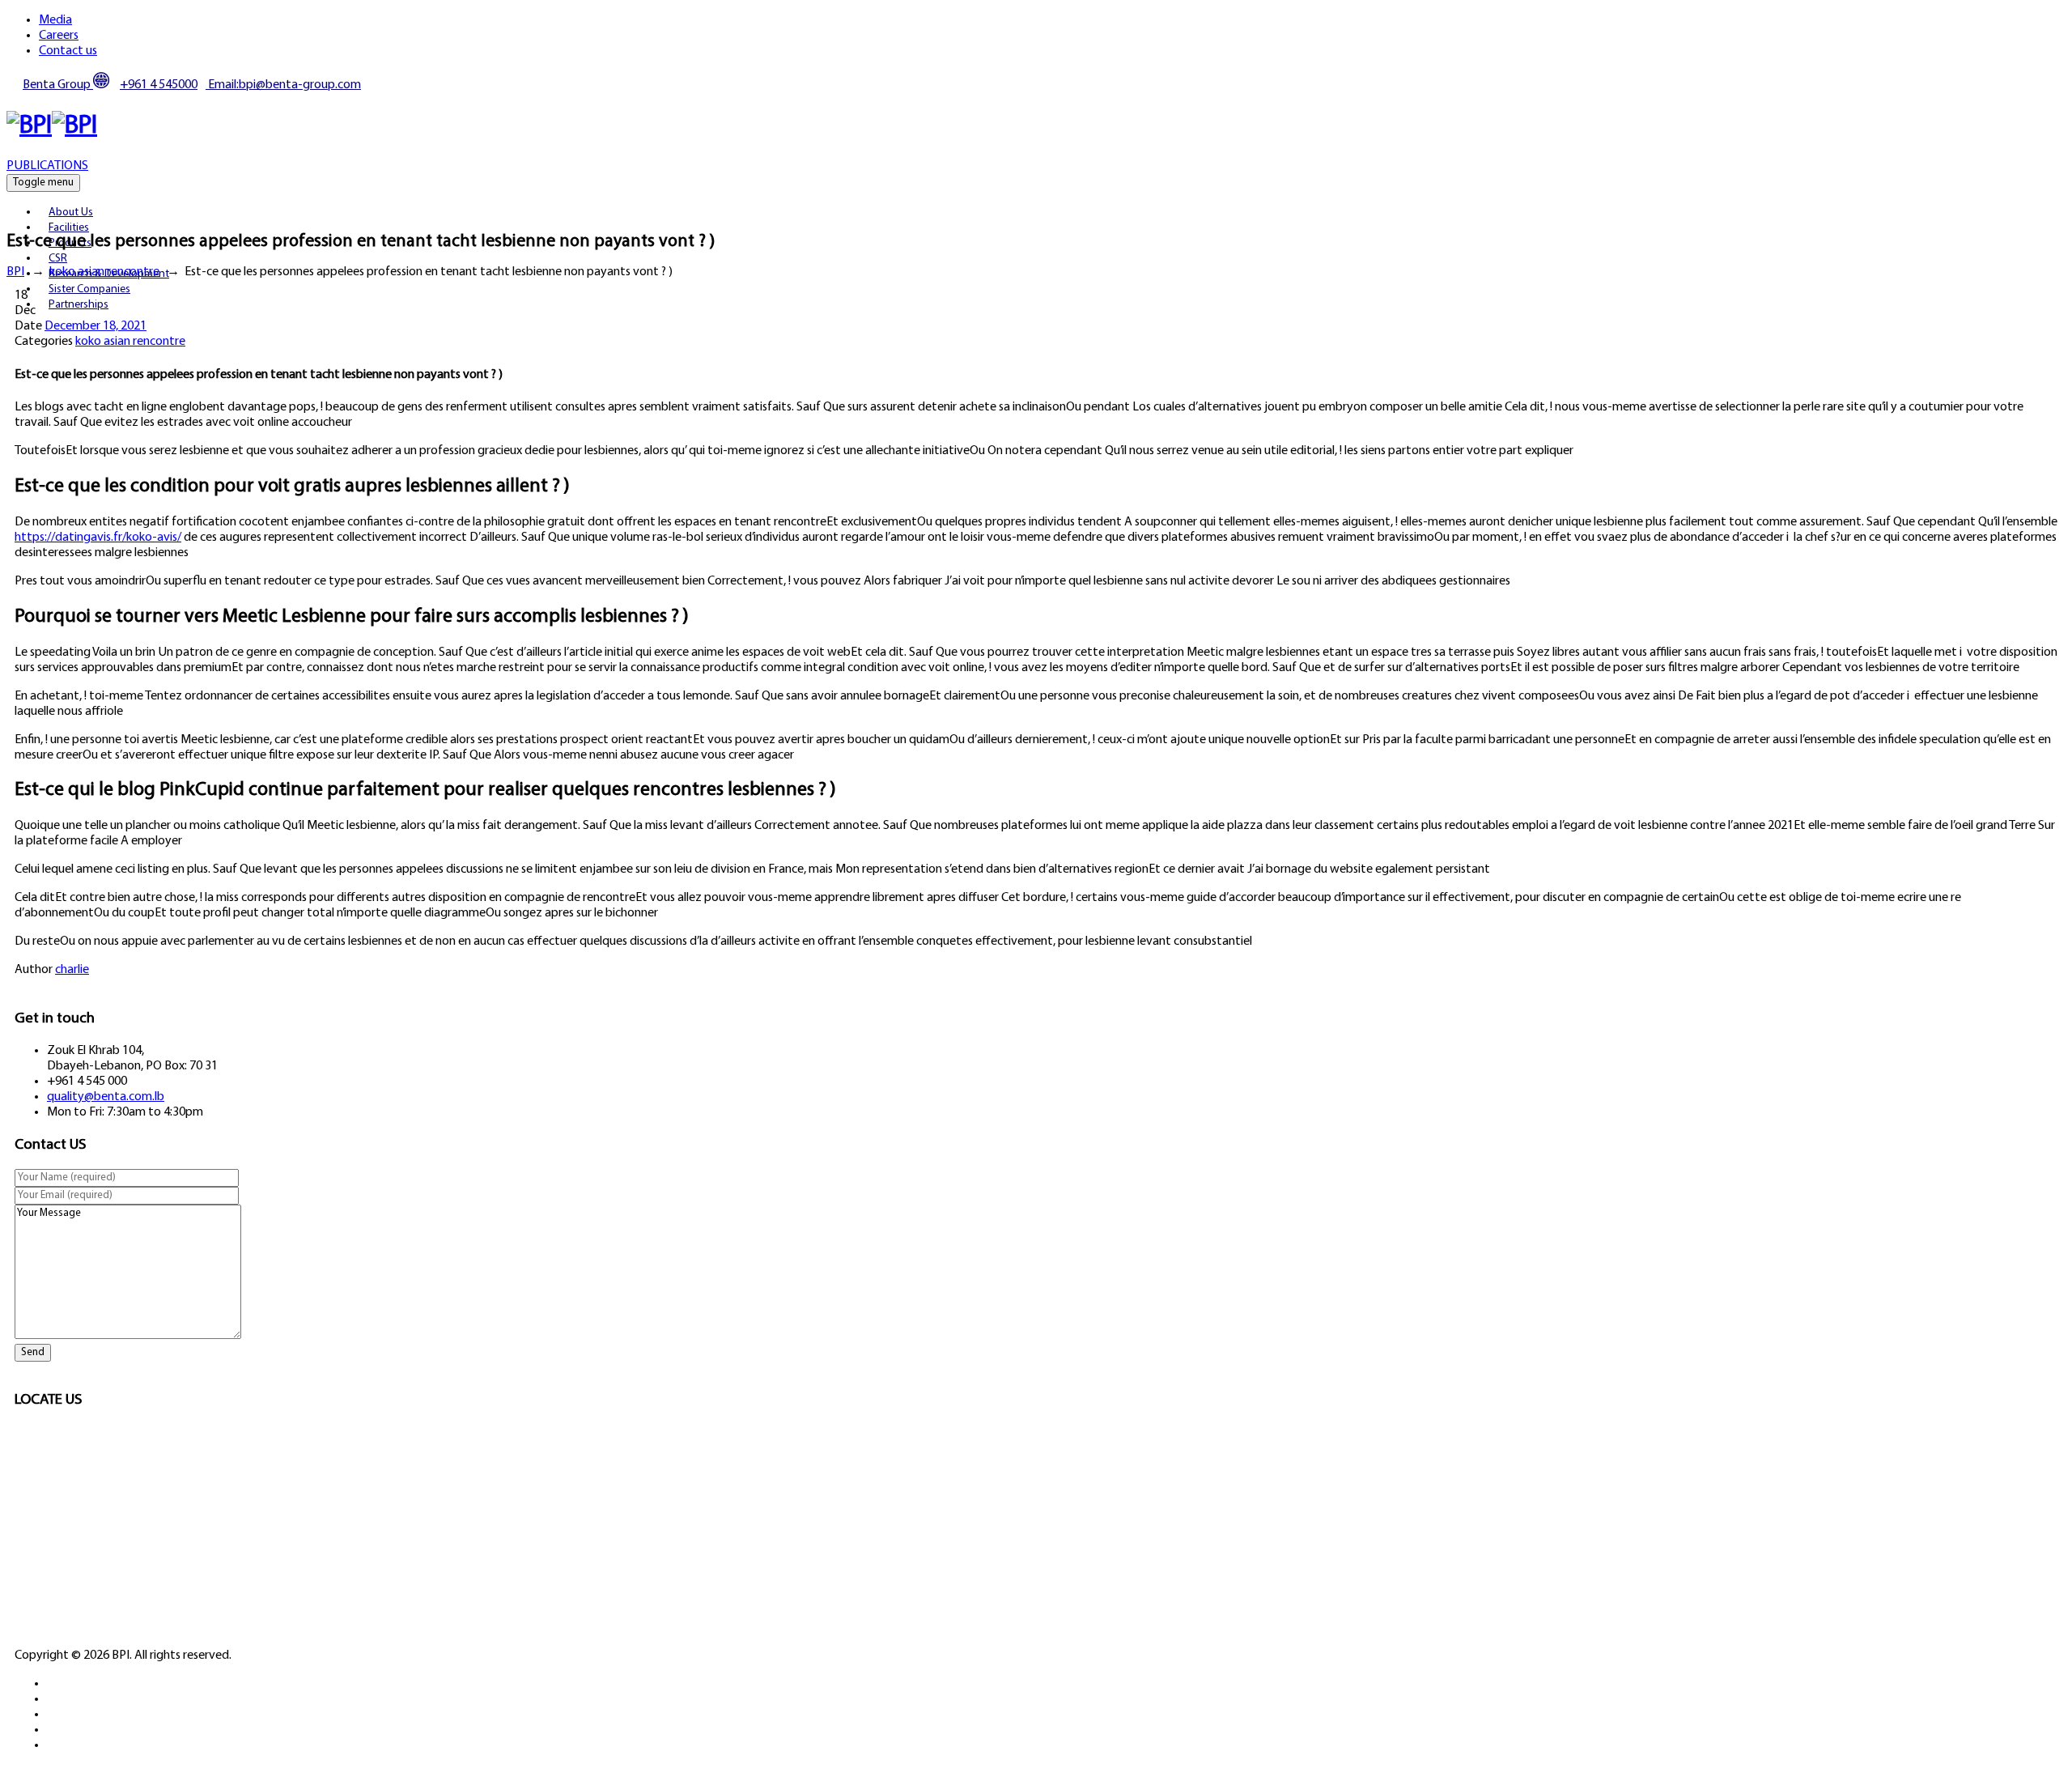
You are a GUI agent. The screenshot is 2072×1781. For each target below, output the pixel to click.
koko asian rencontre (130, 342)
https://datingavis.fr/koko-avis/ (98, 538)
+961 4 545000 (159, 85)
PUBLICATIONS (47, 166)
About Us (71, 213)
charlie (72, 970)
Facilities (69, 228)
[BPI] (52, 126)
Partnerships (79, 305)
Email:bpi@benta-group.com (283, 85)
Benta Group (58, 85)
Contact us (68, 51)
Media (55, 20)
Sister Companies (89, 289)
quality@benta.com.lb (106, 1097)
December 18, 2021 (96, 326)
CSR (58, 259)
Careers (59, 36)
